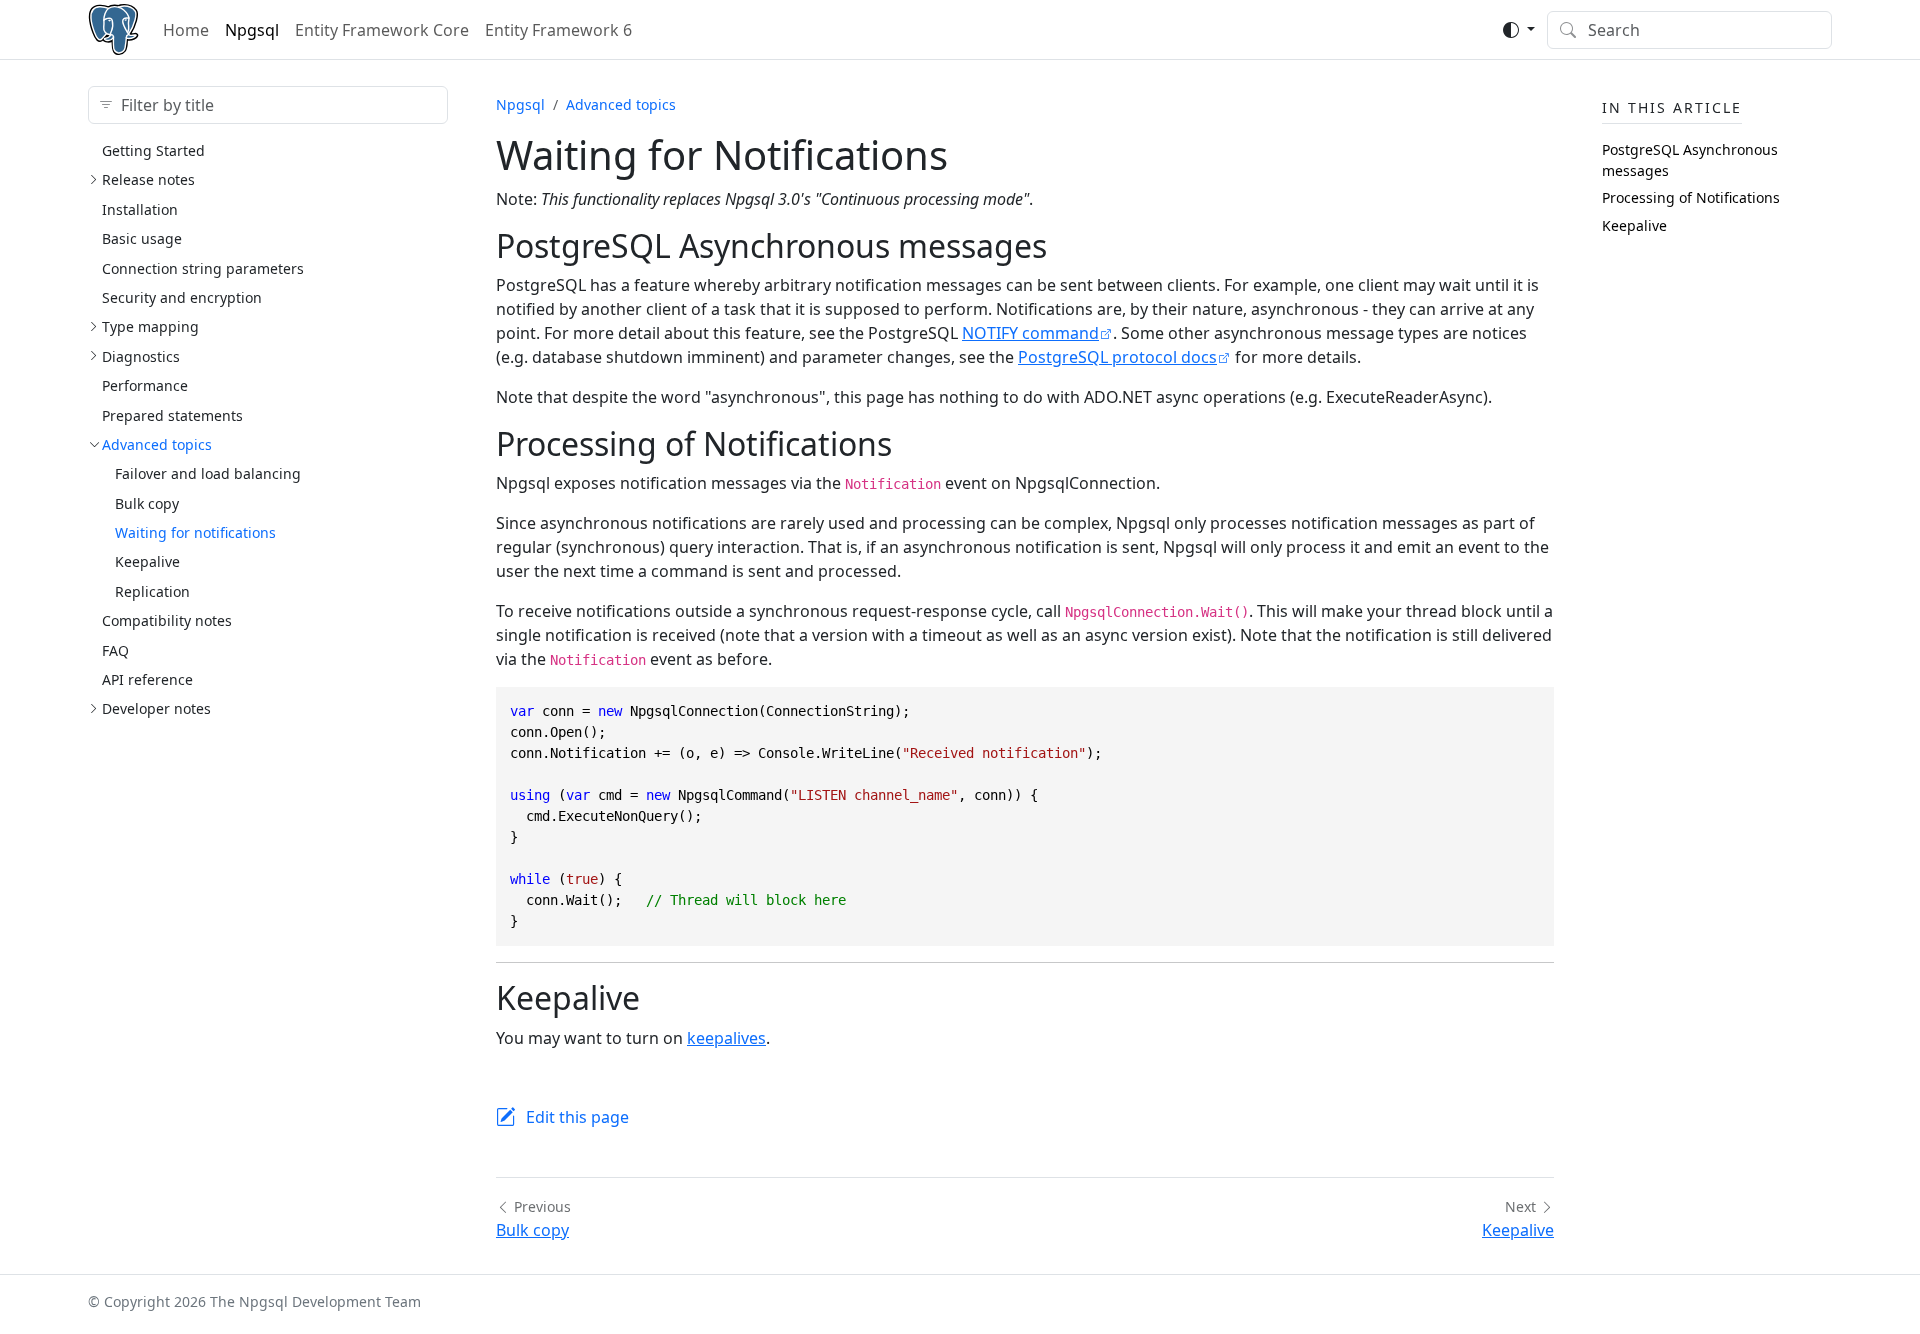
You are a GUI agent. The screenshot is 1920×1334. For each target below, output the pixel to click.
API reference (147, 679)
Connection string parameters (203, 268)
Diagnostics (141, 356)
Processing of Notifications (1691, 197)
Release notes (148, 179)
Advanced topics (157, 444)
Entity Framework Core (382, 30)
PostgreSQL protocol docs (1117, 357)
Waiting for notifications (195, 532)
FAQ (115, 650)
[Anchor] (1069, 245)
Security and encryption (182, 297)
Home (186, 30)
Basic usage (142, 238)
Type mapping (150, 326)
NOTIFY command (1030, 333)
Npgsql (252, 30)
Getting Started (153, 150)
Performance (145, 385)
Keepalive (147, 561)
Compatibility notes (167, 620)
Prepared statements (172, 415)
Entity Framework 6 (558, 30)
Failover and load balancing (208, 473)
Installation (140, 209)
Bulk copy (147, 503)
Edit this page (577, 1117)
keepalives (726, 1038)
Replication (152, 591)
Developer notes (156, 708)
